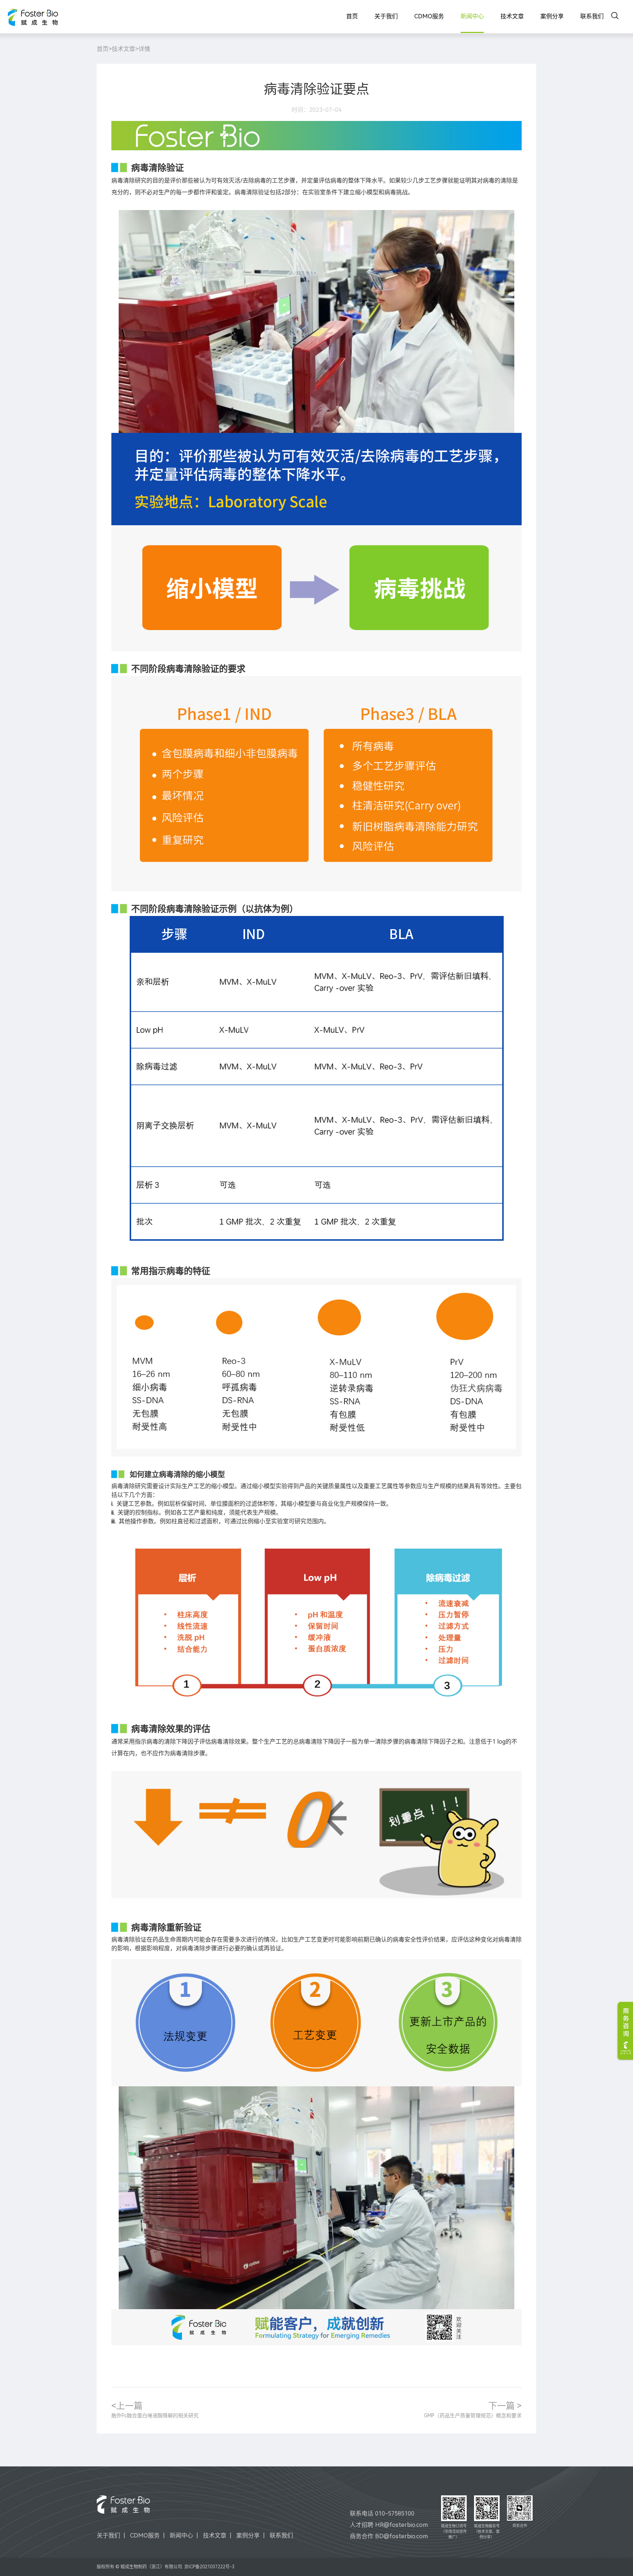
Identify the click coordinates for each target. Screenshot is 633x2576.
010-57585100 (395, 2514)
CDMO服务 (429, 16)
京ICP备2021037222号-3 (209, 2567)
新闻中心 (472, 16)
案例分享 (552, 16)
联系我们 (592, 16)
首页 (352, 16)
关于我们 (386, 16)
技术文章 (512, 16)
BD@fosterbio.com (401, 2536)
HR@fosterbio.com (401, 2525)
